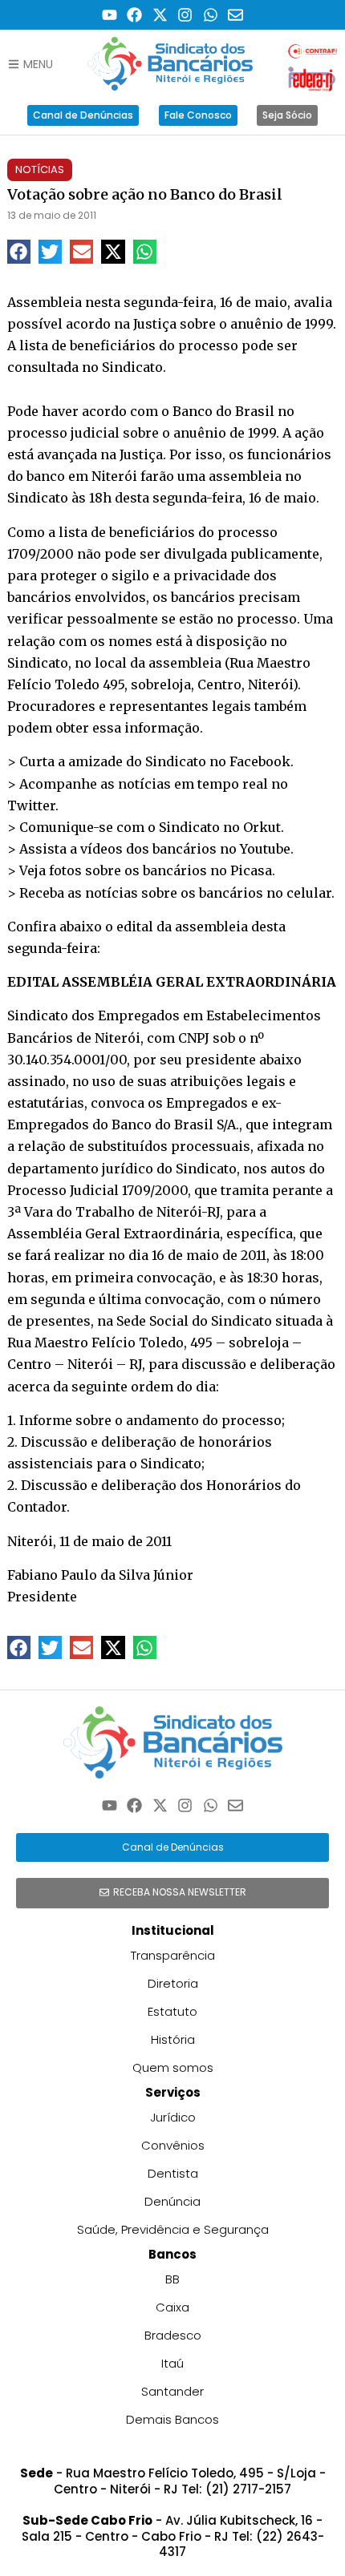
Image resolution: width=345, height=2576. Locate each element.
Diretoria (173, 1983)
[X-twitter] (160, 15)
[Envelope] (236, 15)
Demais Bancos (172, 2419)
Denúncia (172, 2201)
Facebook (260, 761)
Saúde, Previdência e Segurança (173, 2229)
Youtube (265, 849)
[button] (19, 251)
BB (172, 2279)
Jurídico (173, 2117)
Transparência (173, 1955)
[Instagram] (186, 15)
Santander (172, 2391)
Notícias (40, 170)
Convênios (173, 2145)
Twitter (31, 806)
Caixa (172, 2307)
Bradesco (173, 2335)
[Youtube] (110, 15)
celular (309, 893)
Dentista (173, 2173)
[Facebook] (134, 15)
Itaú (172, 2363)
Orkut (262, 827)
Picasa (251, 870)
